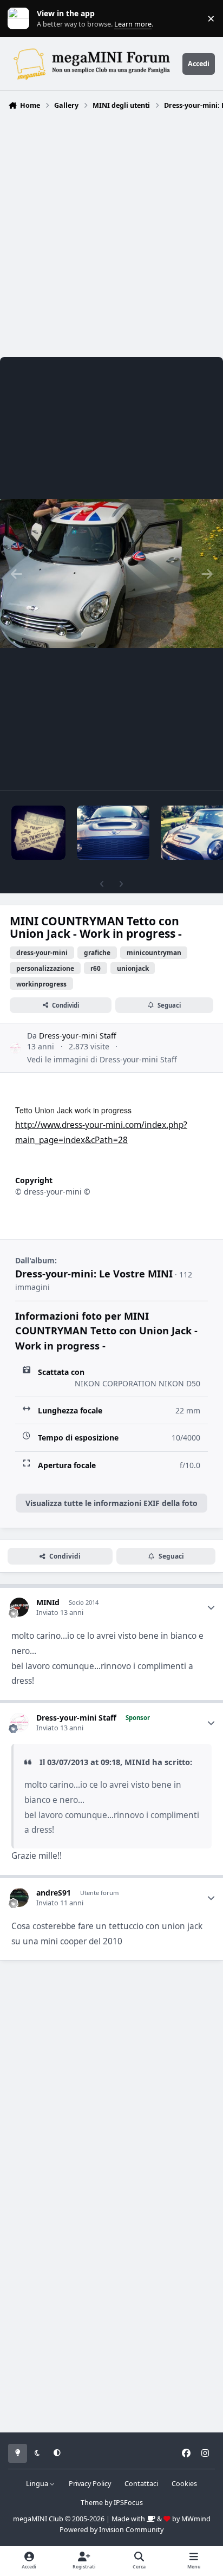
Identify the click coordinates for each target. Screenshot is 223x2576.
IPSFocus (128, 2503)
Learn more (21, 19)
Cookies (184, 2484)
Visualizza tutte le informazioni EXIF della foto (111, 1503)
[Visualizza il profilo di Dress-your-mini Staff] (15, 1048)
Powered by (111, 2530)
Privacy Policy (90, 2484)
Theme (92, 2503)
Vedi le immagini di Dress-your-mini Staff (102, 1059)
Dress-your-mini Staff (78, 1036)
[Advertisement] (111, 231)
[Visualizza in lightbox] (111, 574)
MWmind (196, 2519)
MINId (48, 1602)
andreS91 (54, 1893)
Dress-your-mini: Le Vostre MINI (94, 1274)
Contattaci (141, 2484)
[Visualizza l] (38, 833)
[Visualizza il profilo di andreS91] (19, 1897)
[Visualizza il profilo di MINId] (19, 1607)
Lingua (38, 2484)
